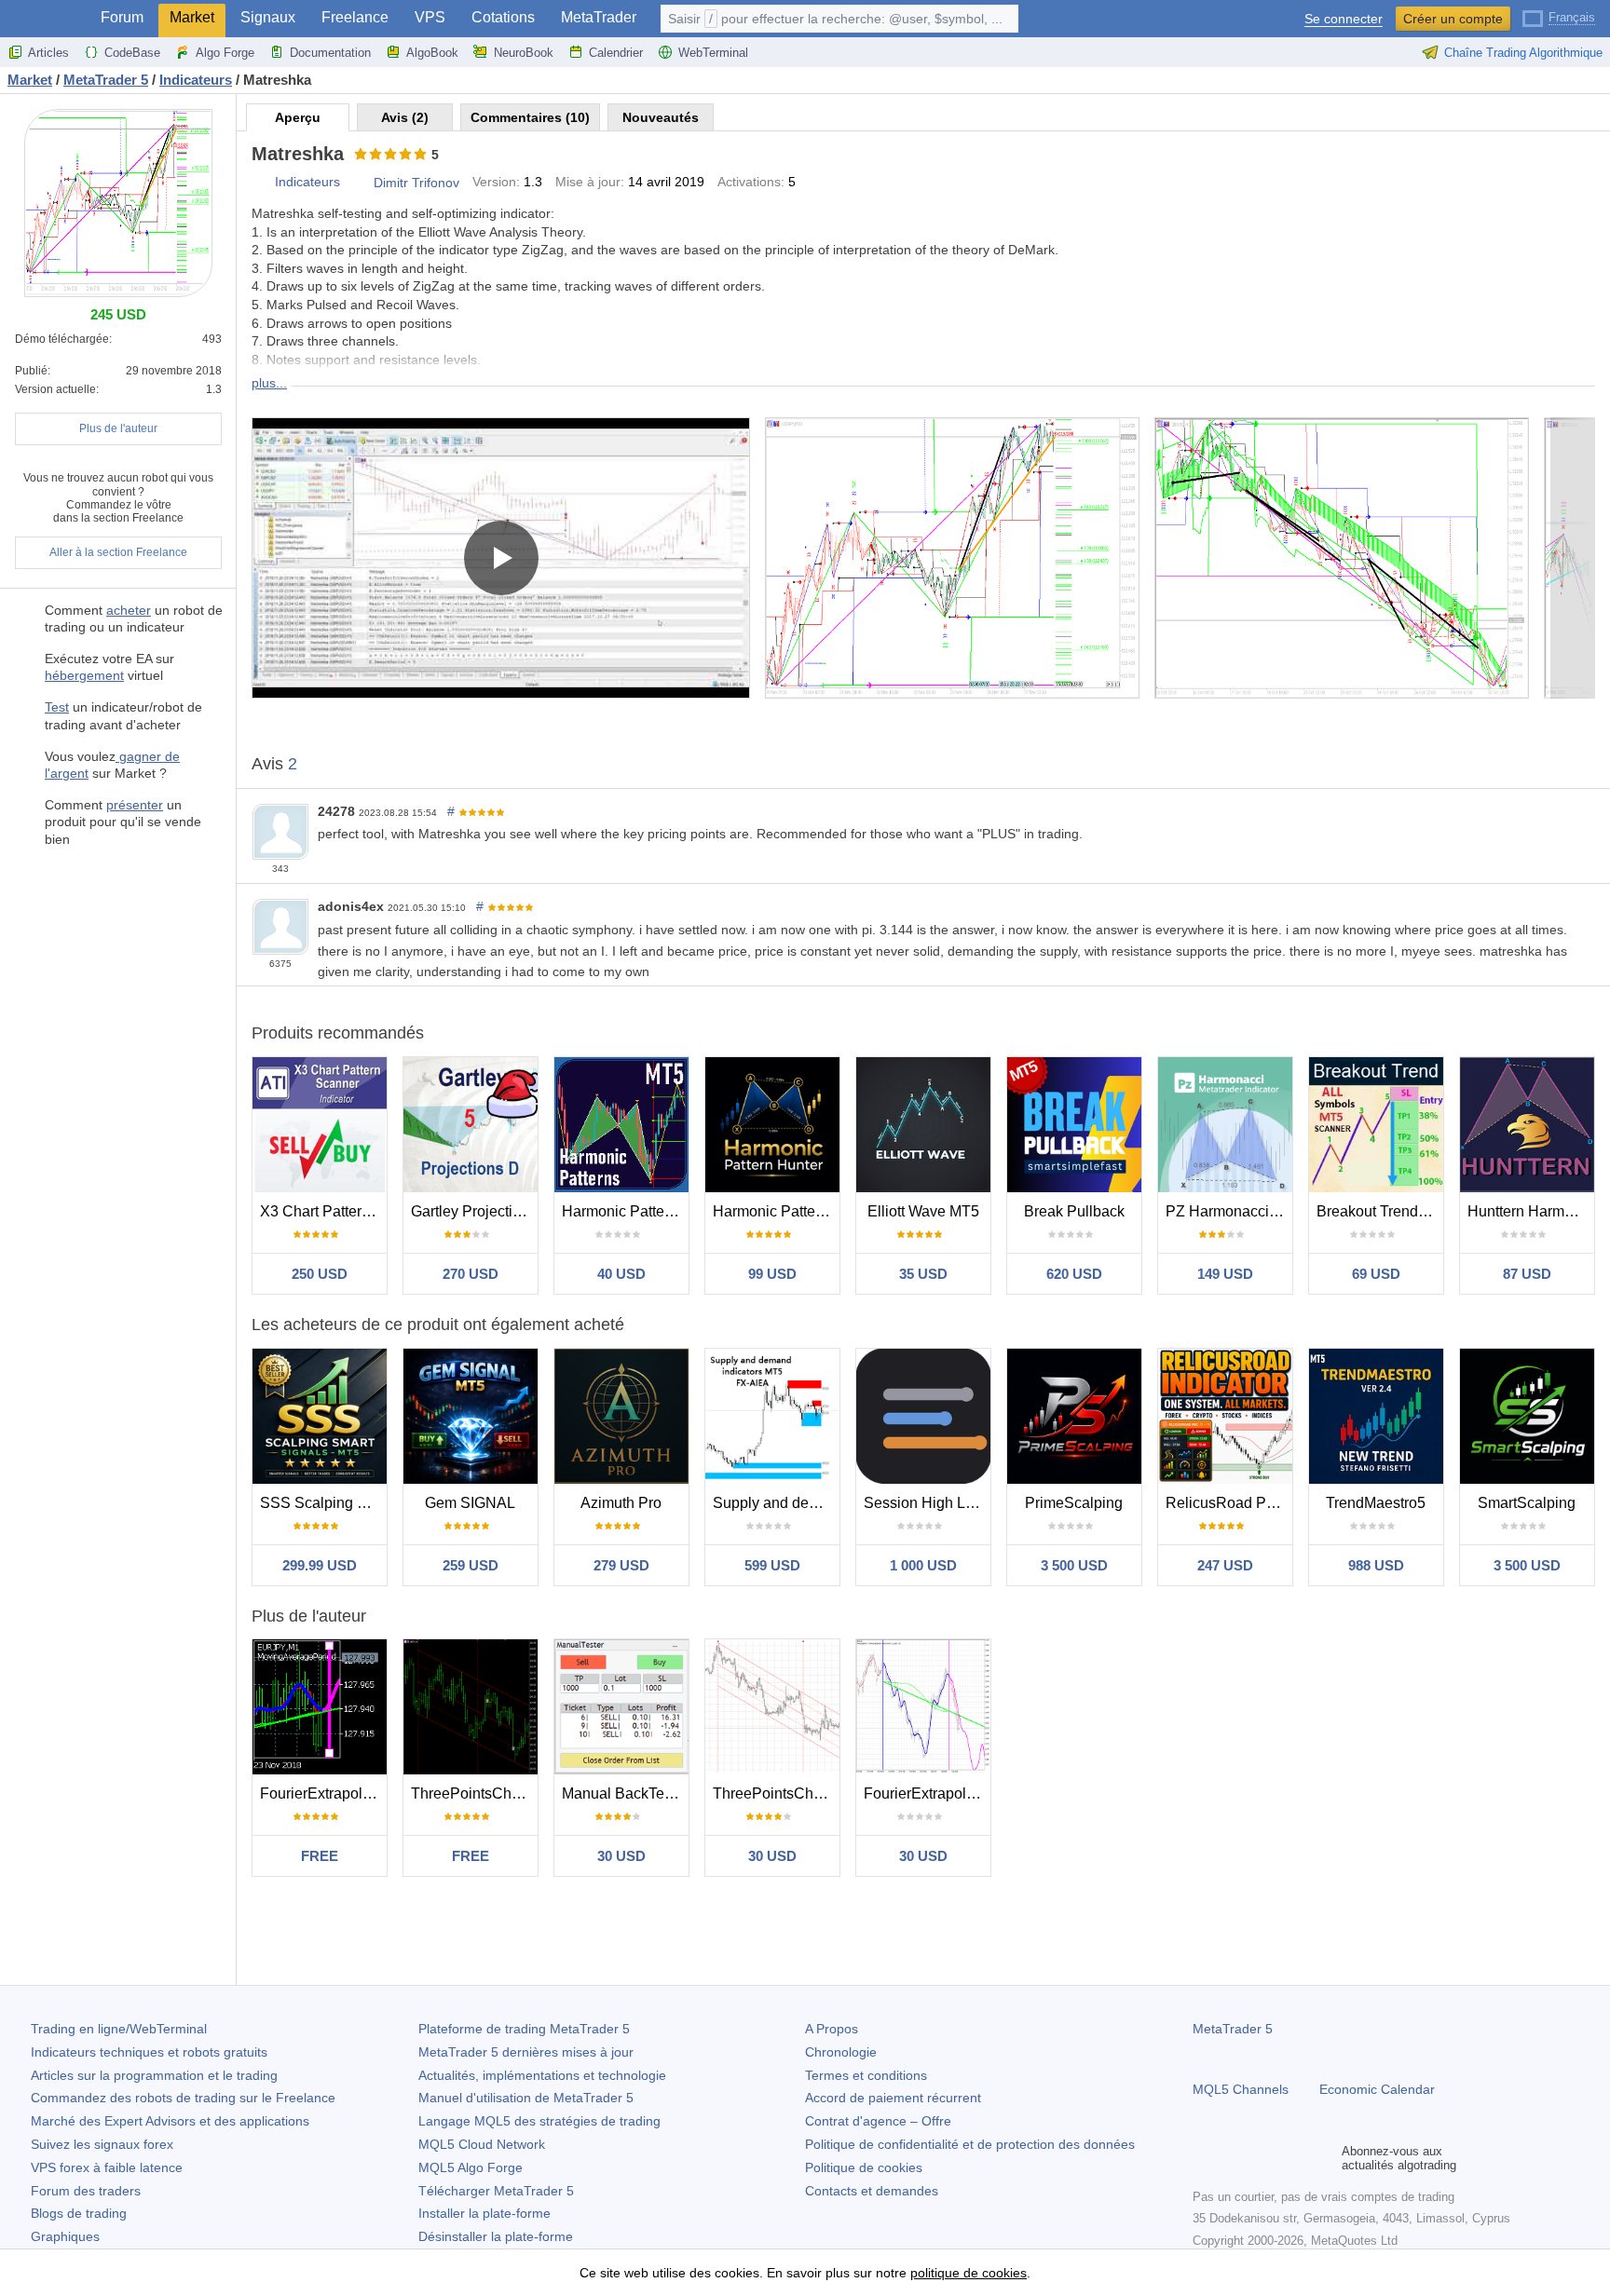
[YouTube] (1293, 2158)
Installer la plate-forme (484, 2213)
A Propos (832, 2029)
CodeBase (132, 53)
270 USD (471, 1274)
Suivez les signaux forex (102, 2144)
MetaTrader (599, 17)
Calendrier (616, 53)
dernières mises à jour (526, 2052)
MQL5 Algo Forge (471, 2167)
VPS (430, 17)
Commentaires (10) (530, 117)
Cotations (503, 17)
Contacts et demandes (872, 2191)
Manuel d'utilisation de (526, 2098)
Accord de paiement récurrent (893, 2098)
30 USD (621, 1856)
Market (192, 17)
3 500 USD (1074, 1565)
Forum (122, 17)
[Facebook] (1204, 2158)
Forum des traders (86, 2191)
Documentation (330, 53)
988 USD (1376, 1565)
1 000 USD (923, 1565)
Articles (48, 53)
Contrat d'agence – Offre (878, 2121)
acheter (129, 610)
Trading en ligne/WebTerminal (119, 2029)
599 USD (772, 1565)
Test (57, 707)
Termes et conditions (866, 2075)
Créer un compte (1453, 19)
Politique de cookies (864, 2167)
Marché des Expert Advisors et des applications (170, 2121)
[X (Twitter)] (1263, 2158)
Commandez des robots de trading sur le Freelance (183, 2098)
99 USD (772, 1274)
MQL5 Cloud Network (482, 2144)
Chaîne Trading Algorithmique (1523, 53)
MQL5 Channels (1241, 2089)
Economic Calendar (1377, 2089)
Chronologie (841, 2052)
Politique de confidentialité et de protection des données (970, 2144)
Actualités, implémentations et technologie (542, 2075)
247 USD (1225, 1565)
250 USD (320, 1274)
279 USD (621, 1565)
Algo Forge (225, 53)
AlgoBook (432, 53)
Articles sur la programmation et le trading (154, 2075)
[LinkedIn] (1323, 2158)
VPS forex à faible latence (107, 2167)
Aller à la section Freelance (118, 552)
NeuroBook (524, 53)
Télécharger (496, 2191)
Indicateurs (307, 182)
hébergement (84, 675)
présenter (135, 805)
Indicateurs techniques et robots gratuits (149, 2052)
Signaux (268, 17)
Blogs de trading (79, 2213)
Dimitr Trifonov (416, 183)
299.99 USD (320, 1565)
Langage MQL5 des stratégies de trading (539, 2121)
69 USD (1376, 1274)
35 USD (923, 1274)
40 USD (621, 1274)
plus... (269, 383)
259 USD (471, 1565)
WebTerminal (713, 53)
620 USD (1074, 1274)
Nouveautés (661, 117)
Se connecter (1344, 19)
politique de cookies (969, 2273)
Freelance (355, 17)
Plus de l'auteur (118, 428)
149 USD (1225, 1274)
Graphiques (65, 2236)
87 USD (1527, 1274)
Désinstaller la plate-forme (496, 2236)
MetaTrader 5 (1233, 2029)
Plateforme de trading (524, 2029)
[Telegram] (1234, 2158)
